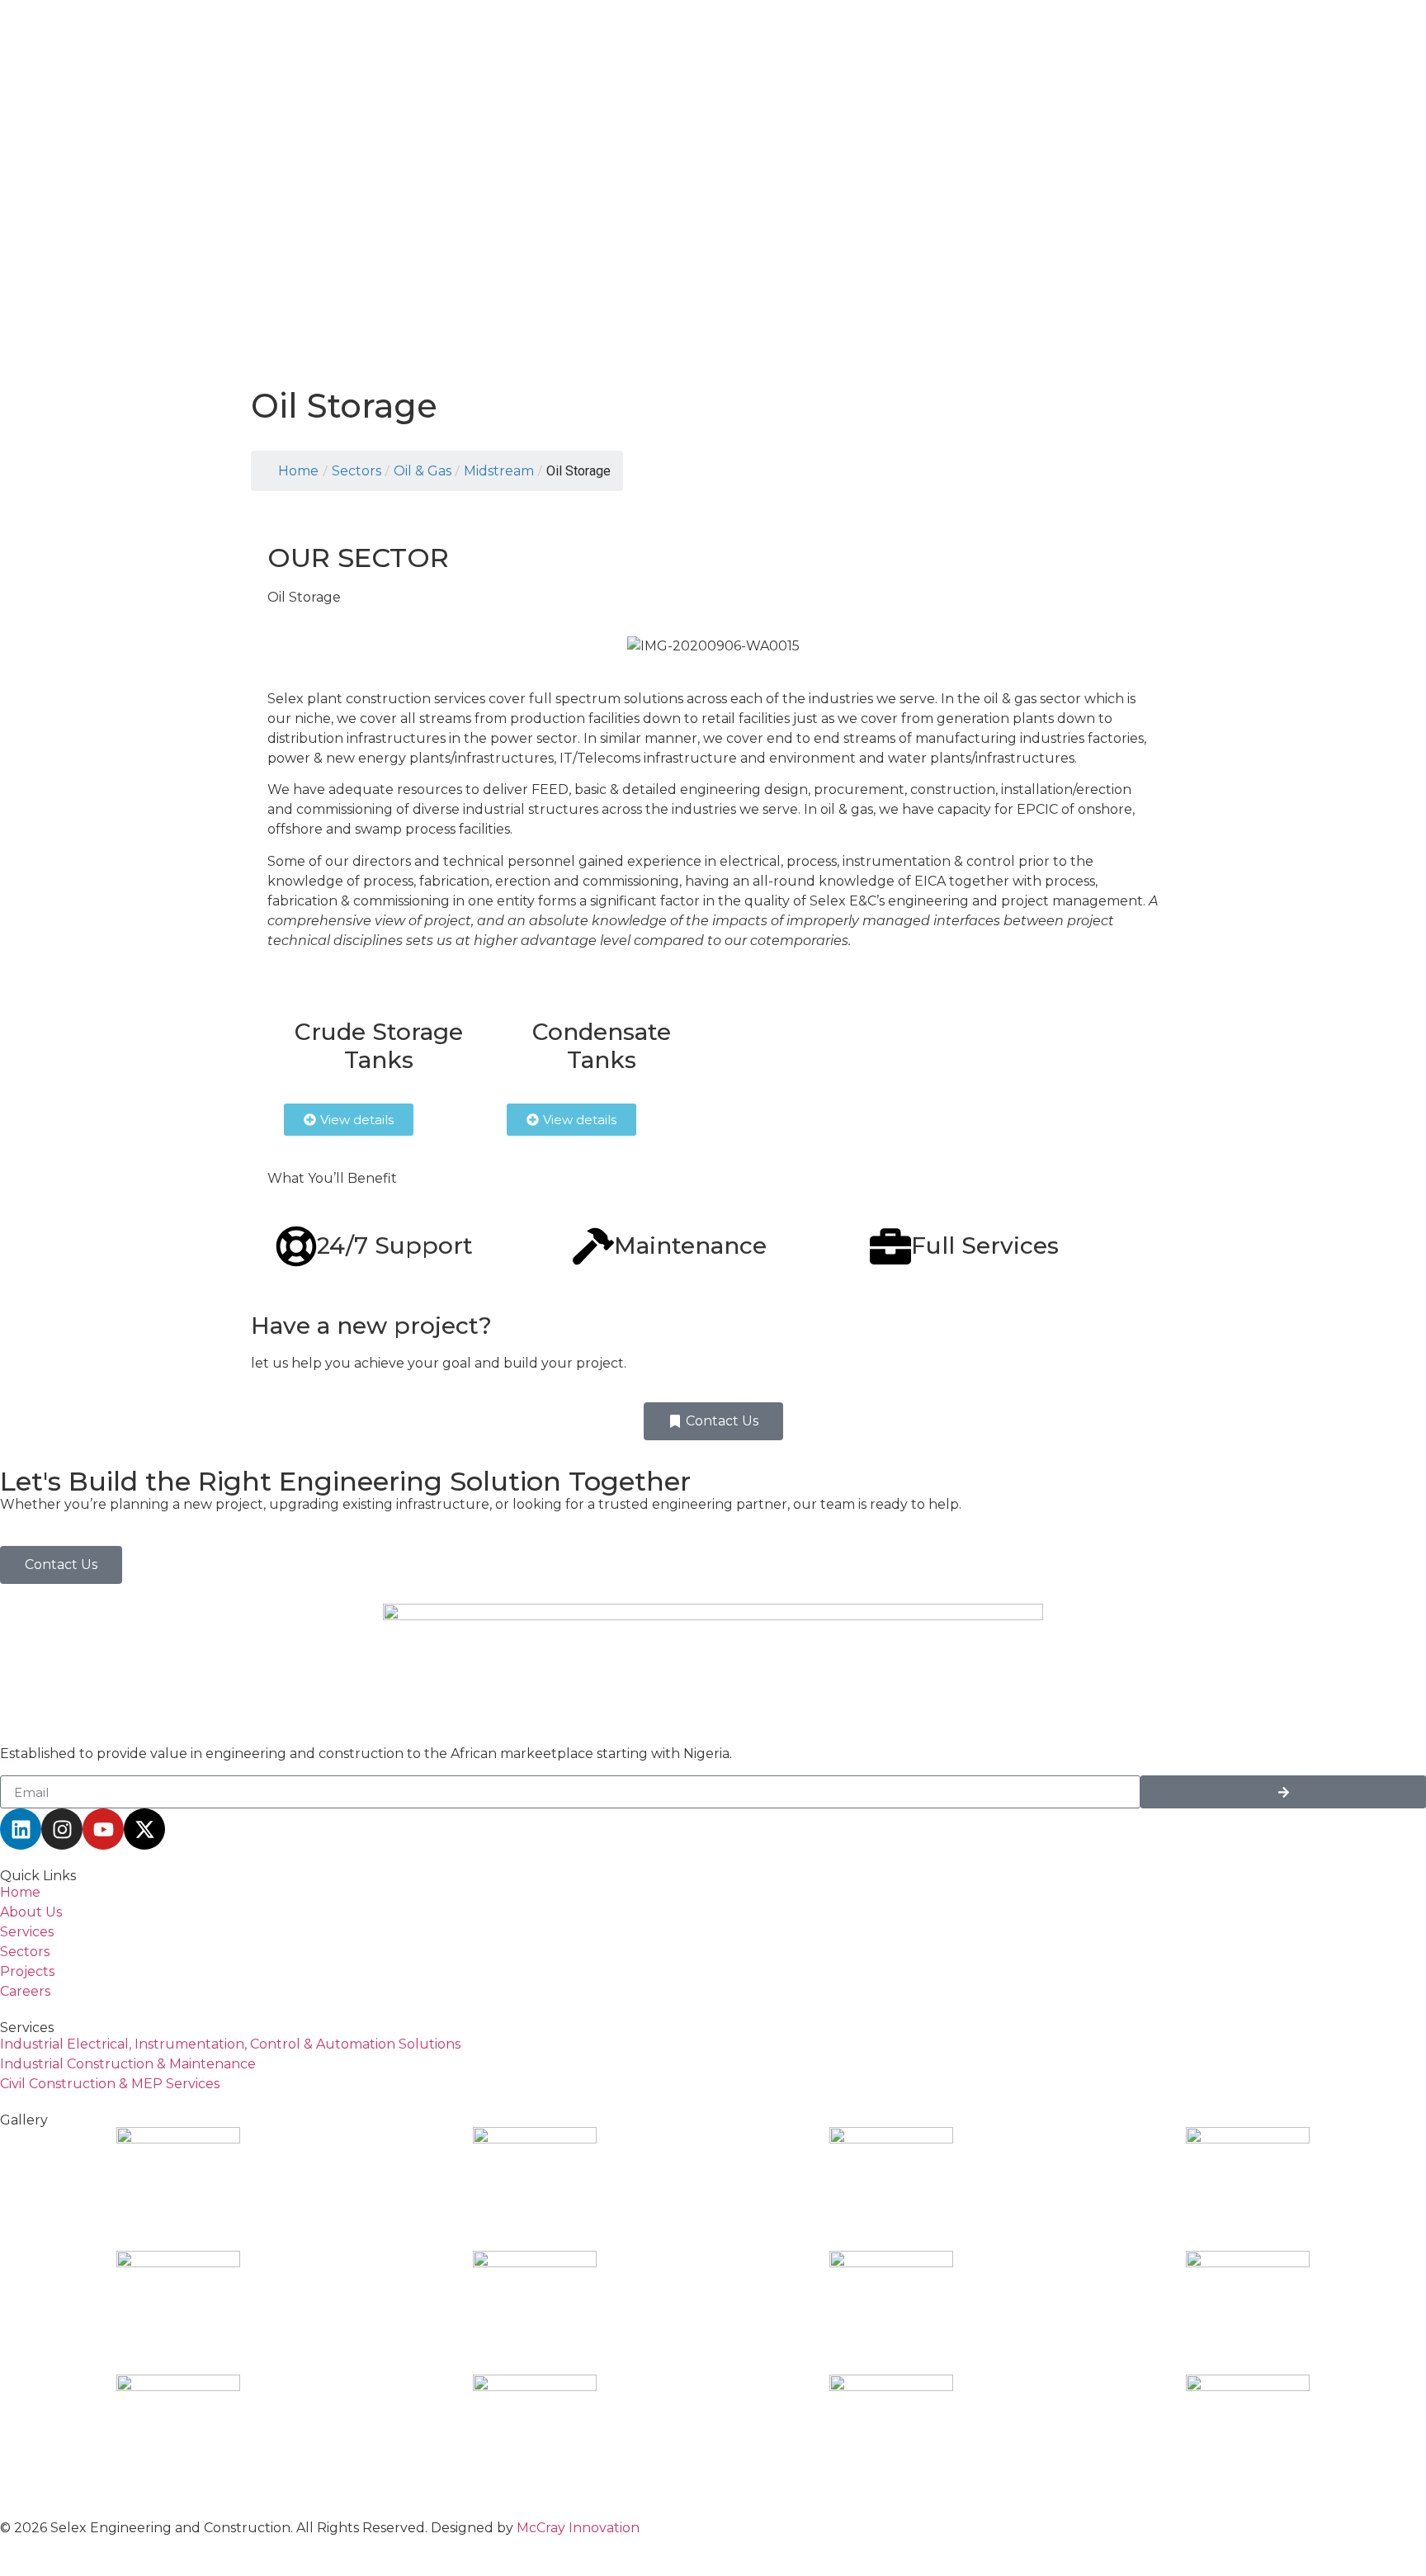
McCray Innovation (578, 2528)
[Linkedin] (21, 1829)
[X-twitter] (144, 1829)
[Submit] (1283, 1792)
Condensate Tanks (602, 1046)
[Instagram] (62, 1829)
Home (298, 471)
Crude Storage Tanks (379, 1046)
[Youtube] (103, 1829)
